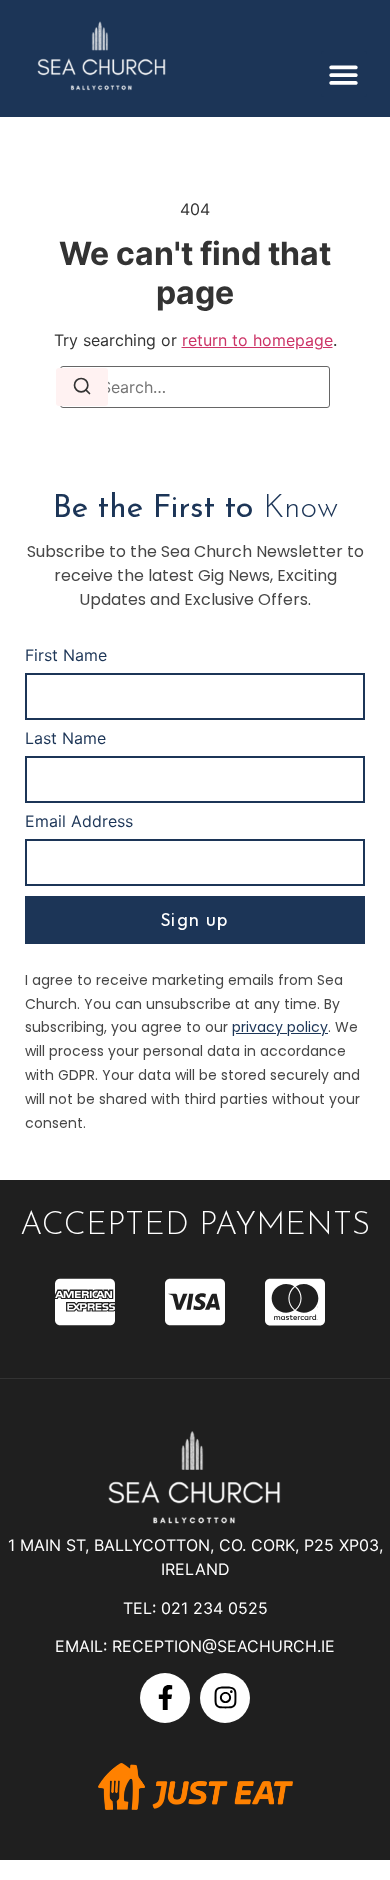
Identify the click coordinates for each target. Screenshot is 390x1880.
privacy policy (280, 1027)
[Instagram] (225, 1698)
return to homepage (257, 340)
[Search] (82, 387)
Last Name (65, 739)
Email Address (79, 822)
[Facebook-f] (165, 1698)
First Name (66, 656)
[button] (344, 74)
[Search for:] (195, 387)
